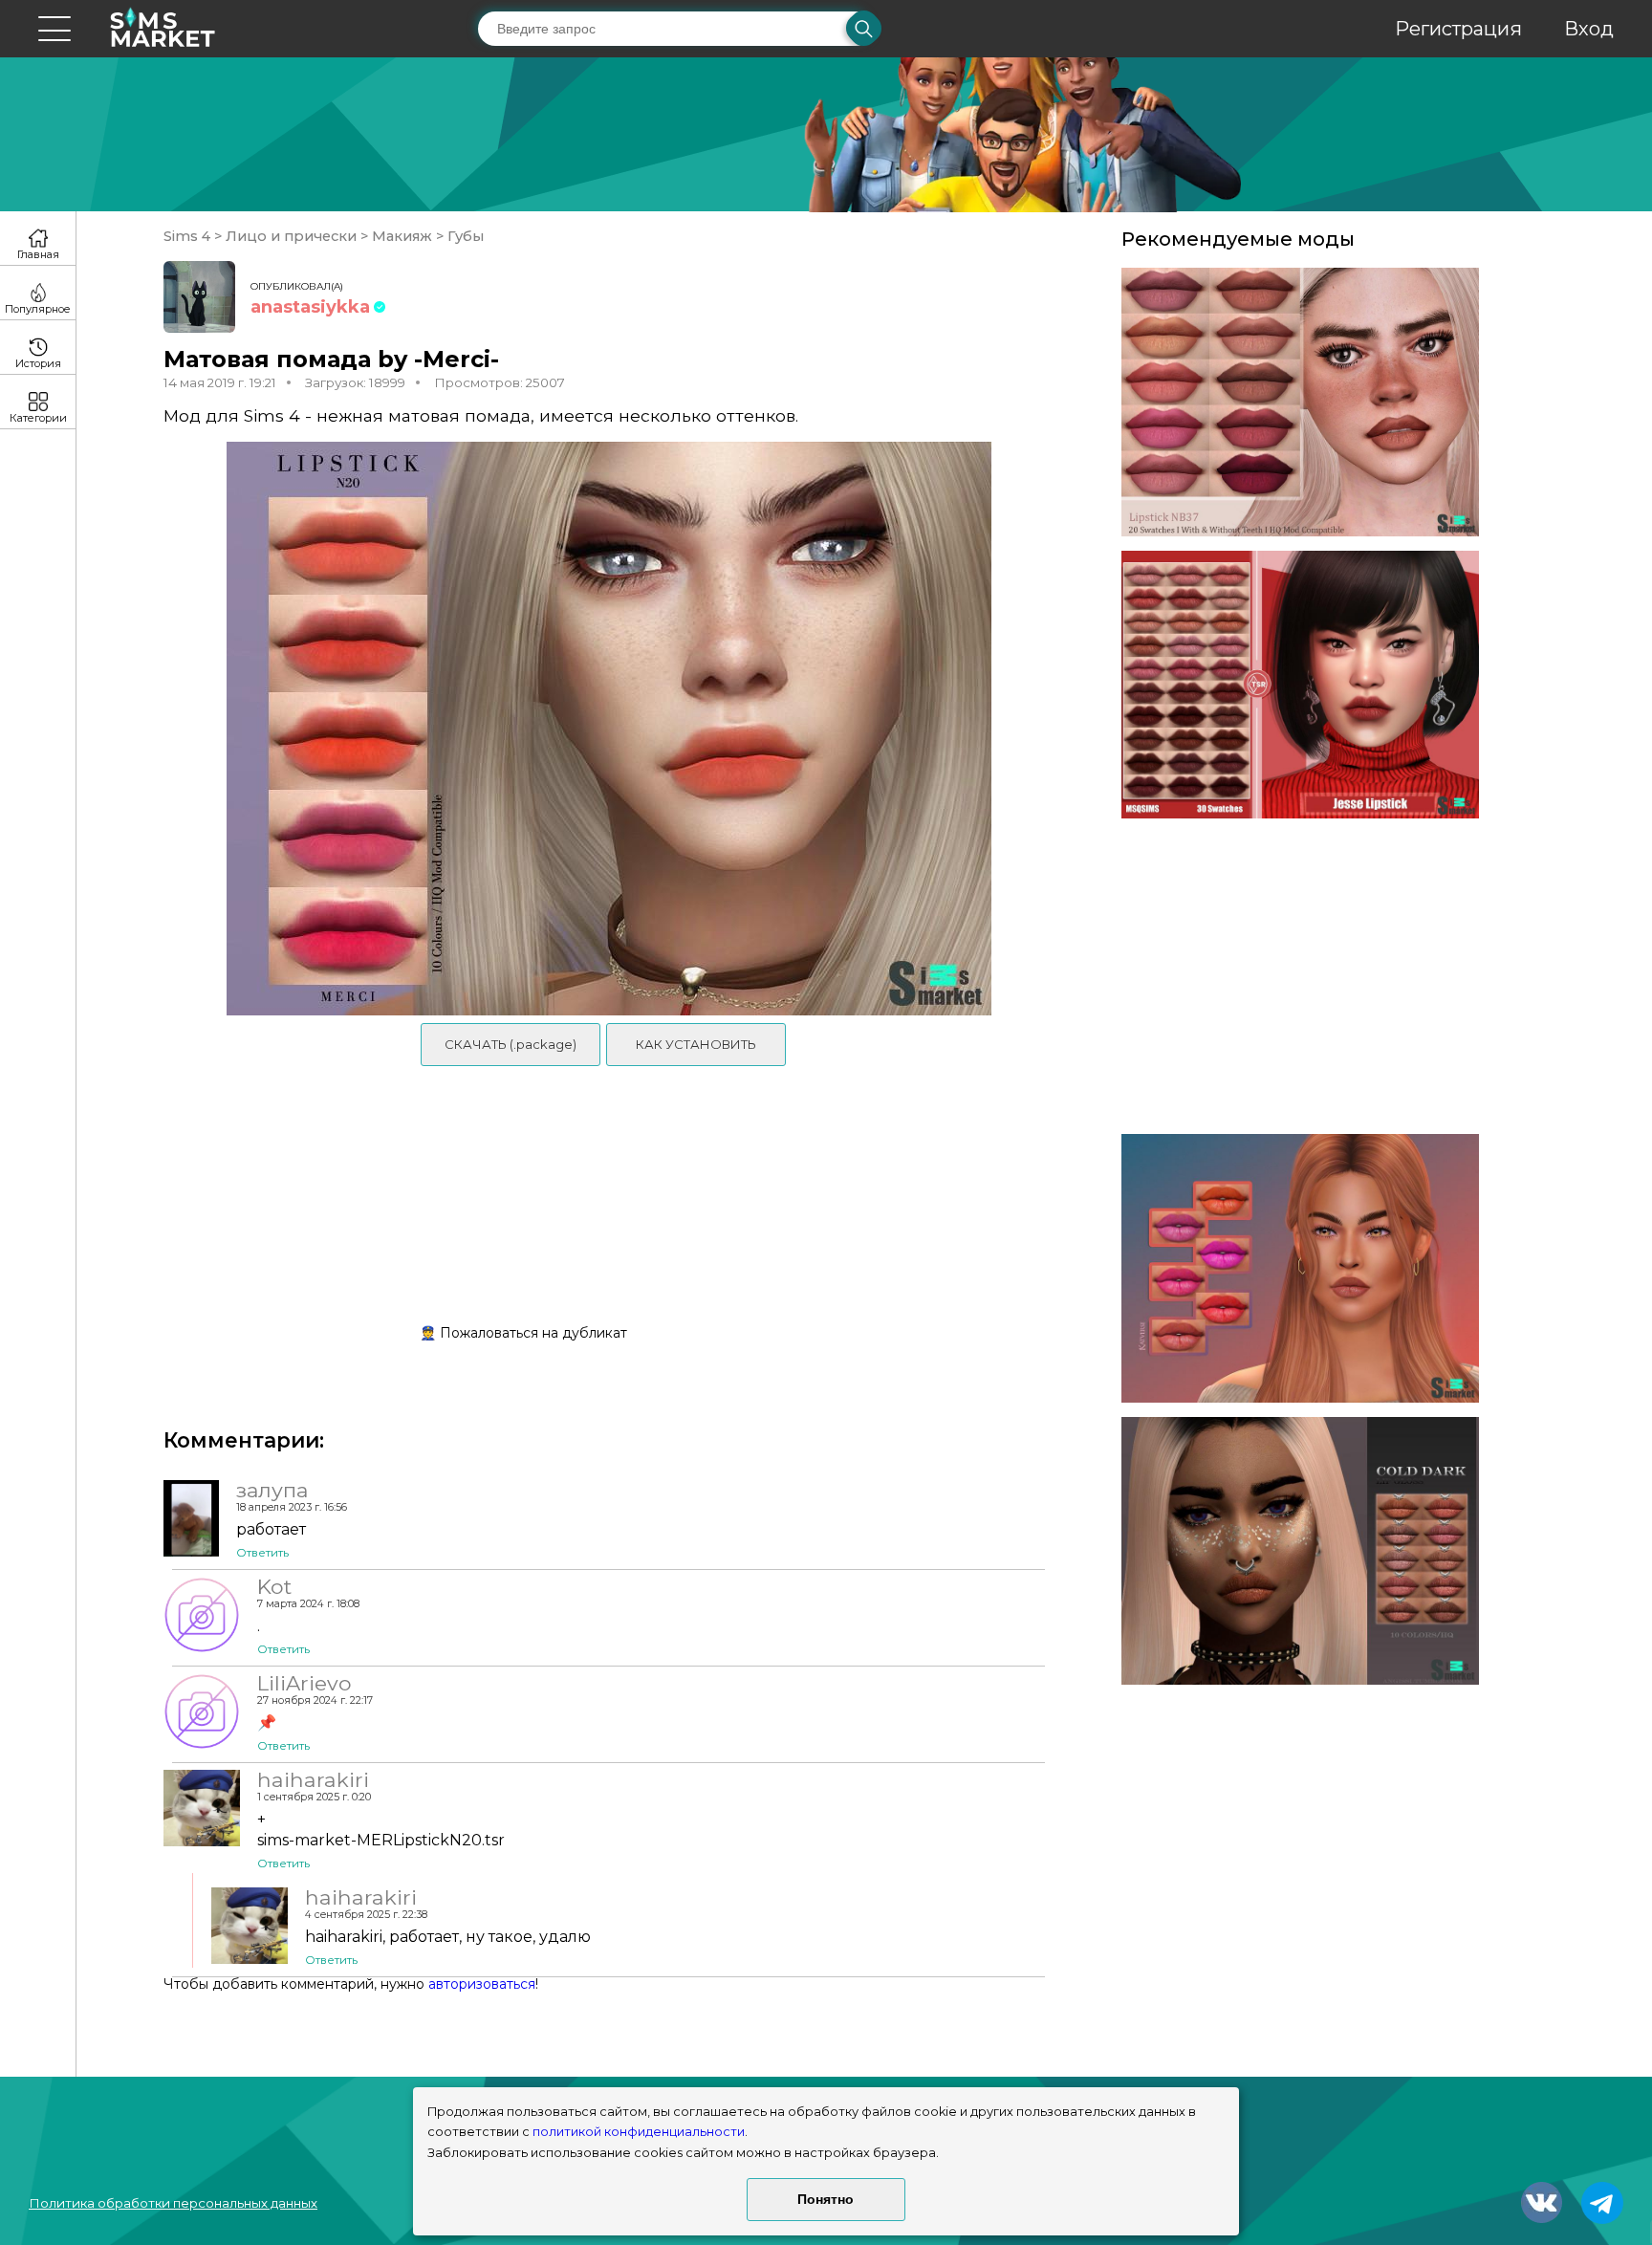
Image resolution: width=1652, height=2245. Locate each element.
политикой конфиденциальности (639, 2132)
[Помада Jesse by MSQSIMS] (1300, 685)
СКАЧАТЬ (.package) (511, 1044)
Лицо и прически (291, 236)
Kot (274, 1586)
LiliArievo (304, 1683)
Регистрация (1458, 29)
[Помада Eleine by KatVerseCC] (1300, 1268)
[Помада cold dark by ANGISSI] (1300, 1551)
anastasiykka (310, 307)
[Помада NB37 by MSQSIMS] (1300, 402)
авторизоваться (482, 1984)
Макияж (402, 236)
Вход (1589, 29)
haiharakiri (313, 1779)
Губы (464, 236)
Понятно (826, 2199)
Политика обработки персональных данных (173, 2203)
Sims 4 (189, 236)
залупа (272, 1490)
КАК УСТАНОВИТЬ (696, 1044)
